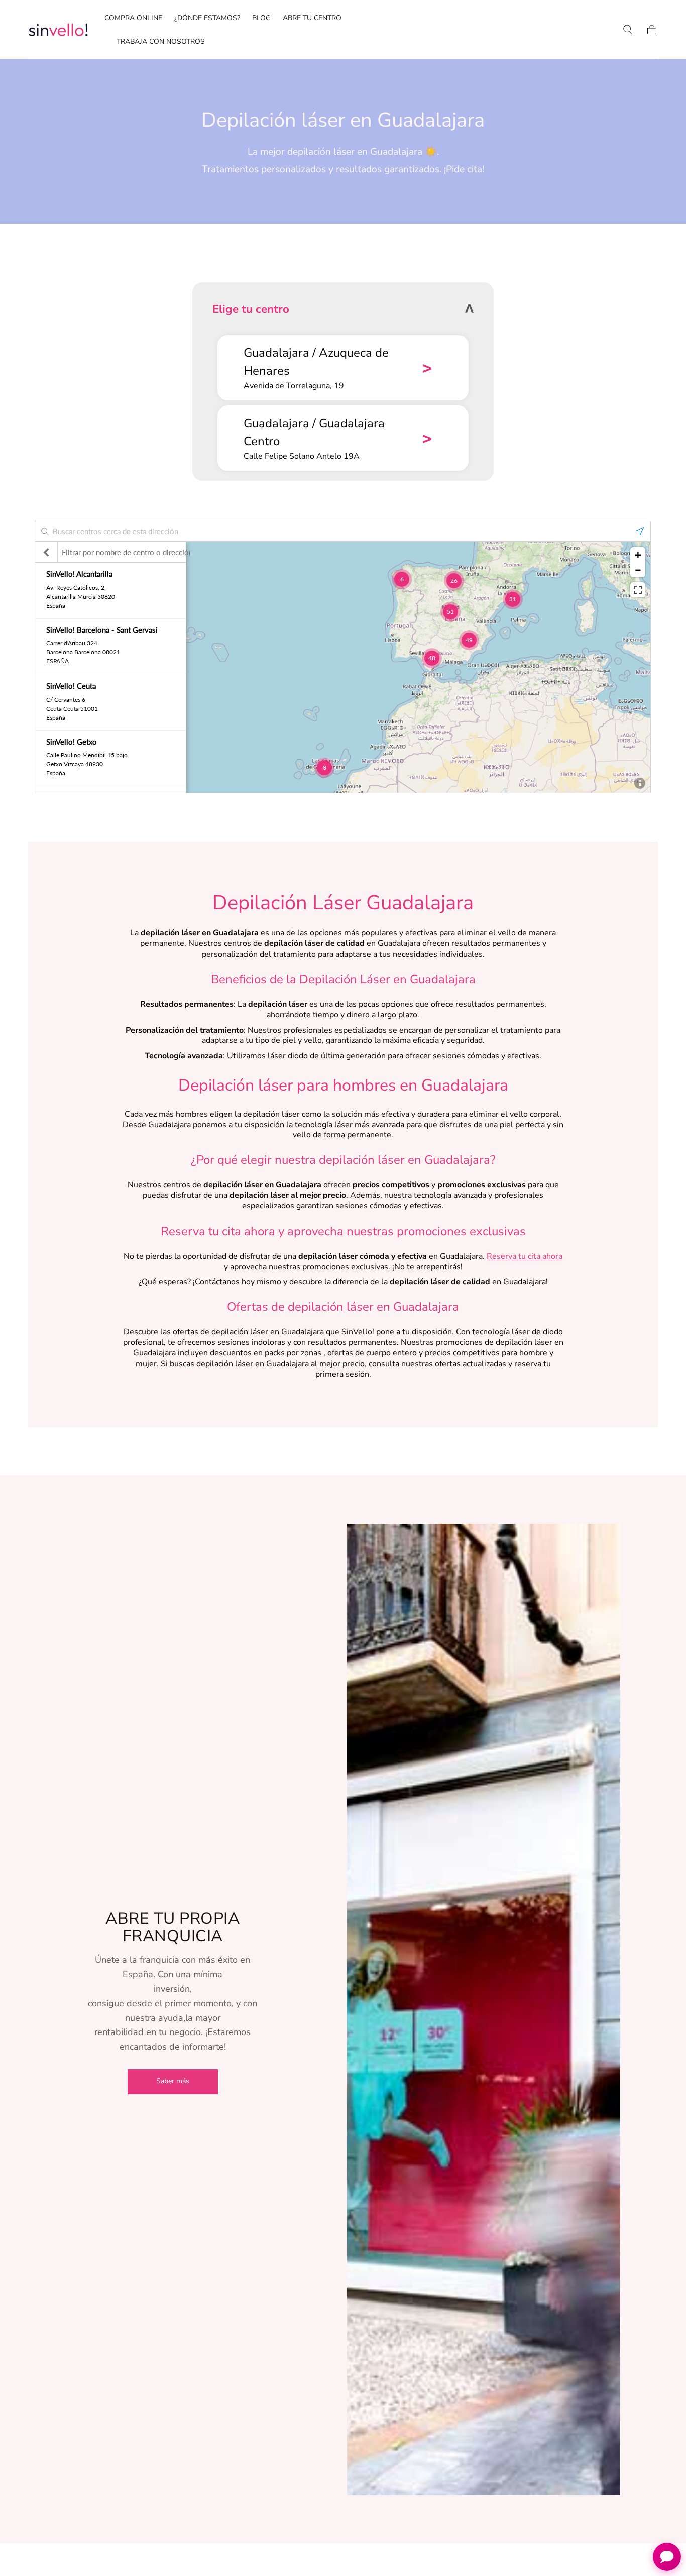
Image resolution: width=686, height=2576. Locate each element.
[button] (628, 30)
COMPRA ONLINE (133, 18)
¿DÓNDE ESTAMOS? (207, 18)
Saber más (173, 2081)
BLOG (261, 18)
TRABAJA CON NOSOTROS (161, 42)
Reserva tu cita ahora (525, 1256)
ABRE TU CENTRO (312, 18)
